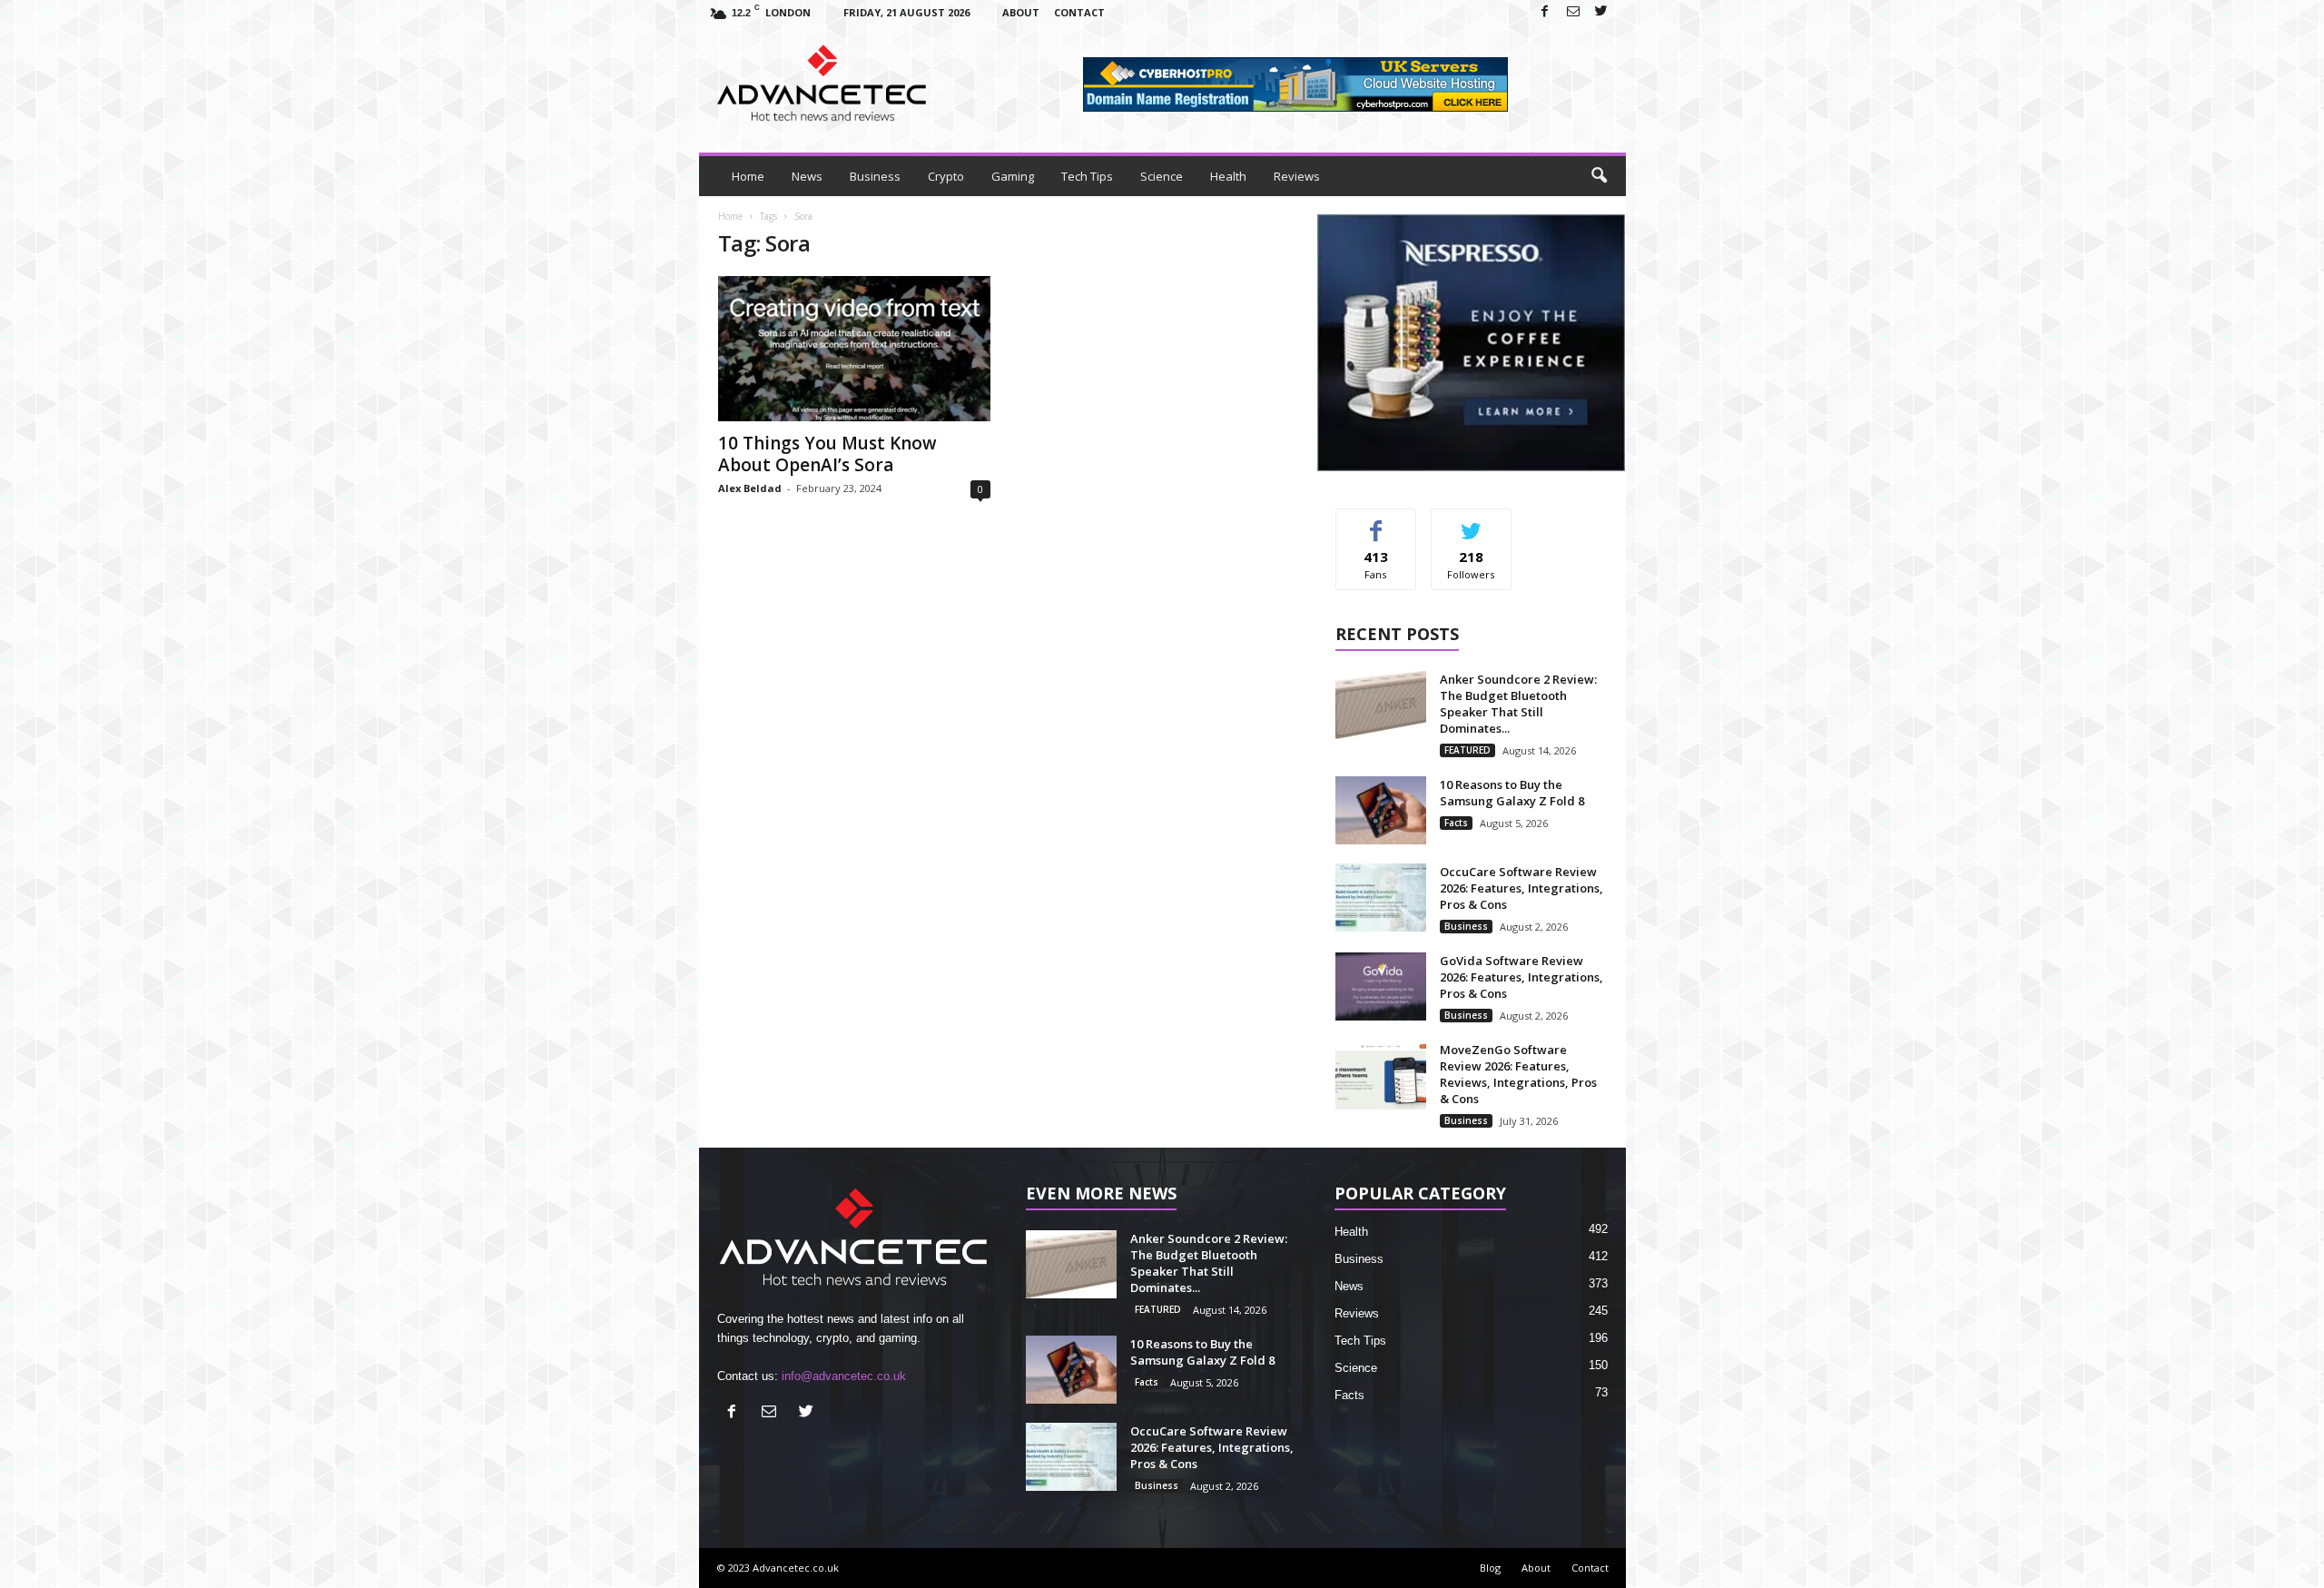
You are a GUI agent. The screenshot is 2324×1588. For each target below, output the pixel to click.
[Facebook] (1545, 12)
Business (875, 176)
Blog (1490, 1568)
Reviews (1297, 176)
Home (748, 176)
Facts (1456, 823)
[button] (1599, 176)
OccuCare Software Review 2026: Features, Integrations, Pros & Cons (1521, 888)
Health (1228, 176)
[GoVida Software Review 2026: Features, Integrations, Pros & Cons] (1381, 986)
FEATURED (1467, 750)
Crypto (946, 176)
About (1021, 12)
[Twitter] (1601, 12)
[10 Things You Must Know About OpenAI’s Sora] (854, 349)
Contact (1079, 12)
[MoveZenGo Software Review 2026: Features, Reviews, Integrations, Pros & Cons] (1381, 1075)
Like (1376, 523)
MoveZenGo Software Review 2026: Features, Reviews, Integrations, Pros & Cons (1518, 1074)
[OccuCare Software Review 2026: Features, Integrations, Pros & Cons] (1381, 898)
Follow (1471, 523)
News (807, 176)
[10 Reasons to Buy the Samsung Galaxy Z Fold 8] (1381, 810)
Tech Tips (1087, 176)
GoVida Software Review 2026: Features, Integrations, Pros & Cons (1521, 977)
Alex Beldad (750, 488)
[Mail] (1573, 12)
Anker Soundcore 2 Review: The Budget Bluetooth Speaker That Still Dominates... (1518, 704)
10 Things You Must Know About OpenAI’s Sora (827, 454)
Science (1162, 176)
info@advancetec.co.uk (844, 1376)
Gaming (1013, 176)
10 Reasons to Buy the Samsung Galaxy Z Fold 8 (1512, 793)
